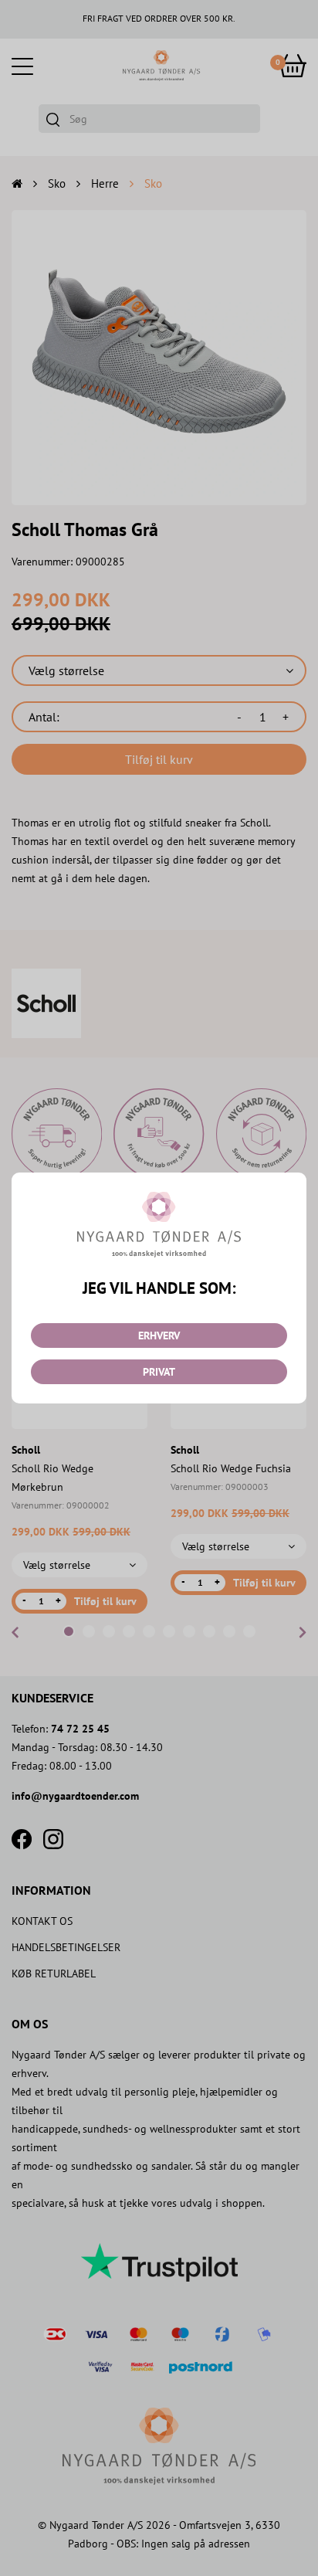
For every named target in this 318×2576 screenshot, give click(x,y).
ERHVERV (159, 1336)
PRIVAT (159, 1372)
